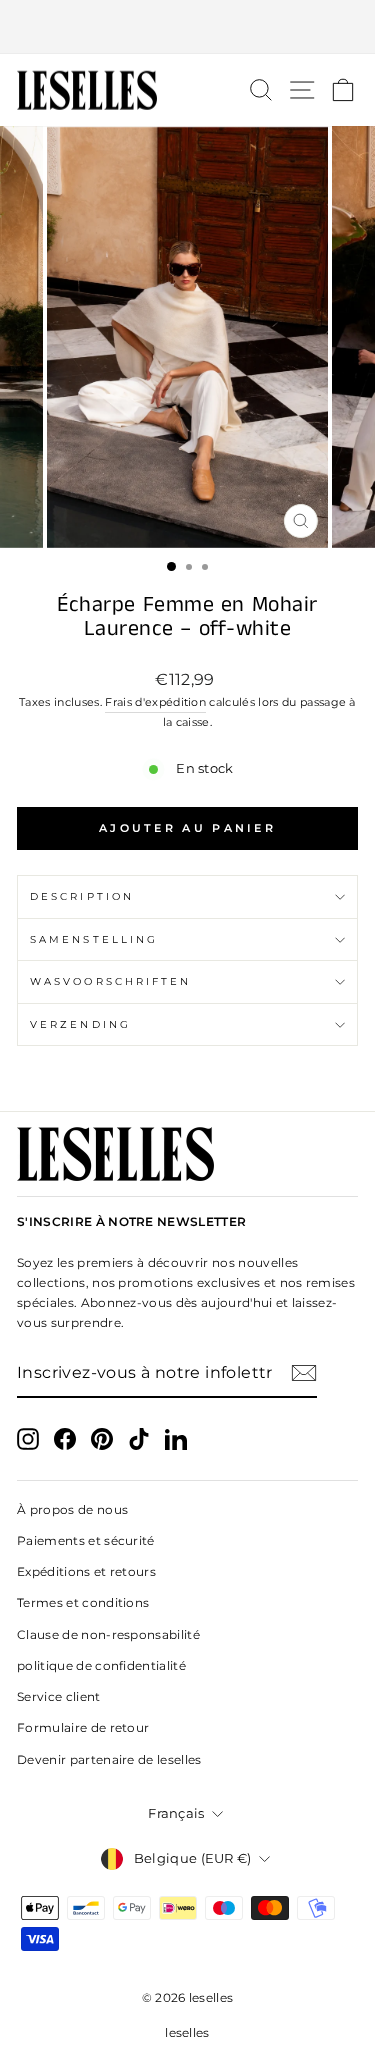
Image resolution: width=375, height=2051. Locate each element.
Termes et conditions (83, 1602)
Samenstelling (94, 939)
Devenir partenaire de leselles (109, 1759)
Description (82, 896)
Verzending (80, 1024)
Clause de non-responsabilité (108, 1634)
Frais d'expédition (155, 702)
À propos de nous (72, 1509)
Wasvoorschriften (110, 981)
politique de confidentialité (101, 1665)
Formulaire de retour (83, 1727)
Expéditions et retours (86, 1571)
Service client (59, 1696)
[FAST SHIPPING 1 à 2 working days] (187, 27)
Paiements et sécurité (86, 1540)
